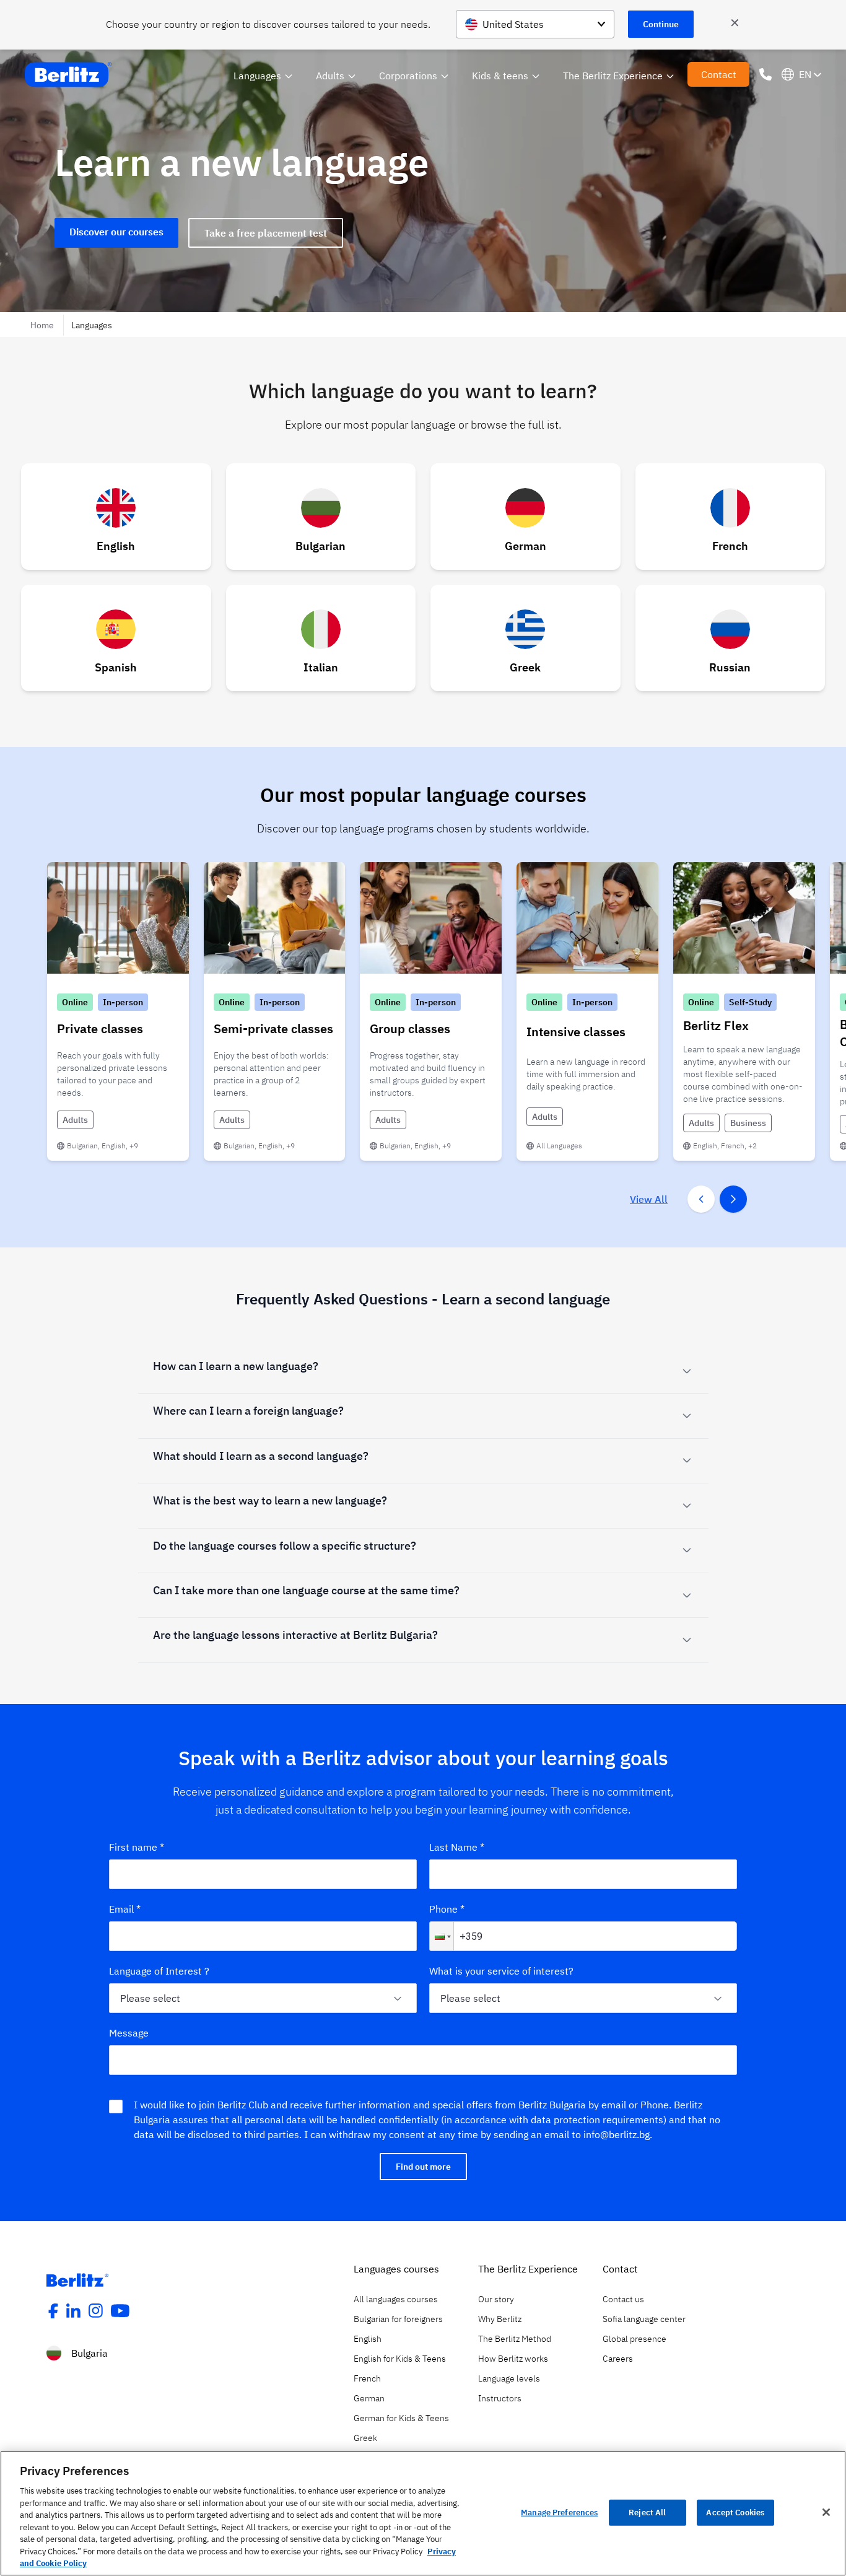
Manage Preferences (559, 2513)
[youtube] (120, 2311)
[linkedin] (74, 2311)
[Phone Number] (765, 74)
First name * (137, 1847)
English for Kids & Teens (400, 2359)
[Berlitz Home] (68, 75)
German (369, 2398)
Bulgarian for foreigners (398, 2319)
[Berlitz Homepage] (77, 2280)
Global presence (634, 2339)
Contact (719, 74)
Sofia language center (644, 2319)
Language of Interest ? (159, 1971)
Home (43, 325)
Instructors (500, 2398)
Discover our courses (116, 232)
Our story (496, 2299)
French (367, 2378)
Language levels (509, 2378)
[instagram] (96, 2311)
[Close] (826, 2512)
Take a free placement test (266, 233)
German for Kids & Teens (401, 2418)
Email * (125, 1909)
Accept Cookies (735, 2513)
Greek (365, 2438)
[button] (442, 1936)
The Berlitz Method (515, 2339)
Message (129, 2033)
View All (649, 1199)
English (368, 2339)
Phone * (447, 1909)
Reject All (647, 2513)
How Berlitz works (513, 2359)
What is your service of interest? (501, 1971)
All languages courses (396, 2299)
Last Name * (457, 1847)
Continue (661, 24)
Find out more (423, 2167)
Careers (618, 2359)
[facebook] (53, 2311)
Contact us (623, 2299)
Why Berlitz (500, 2319)
